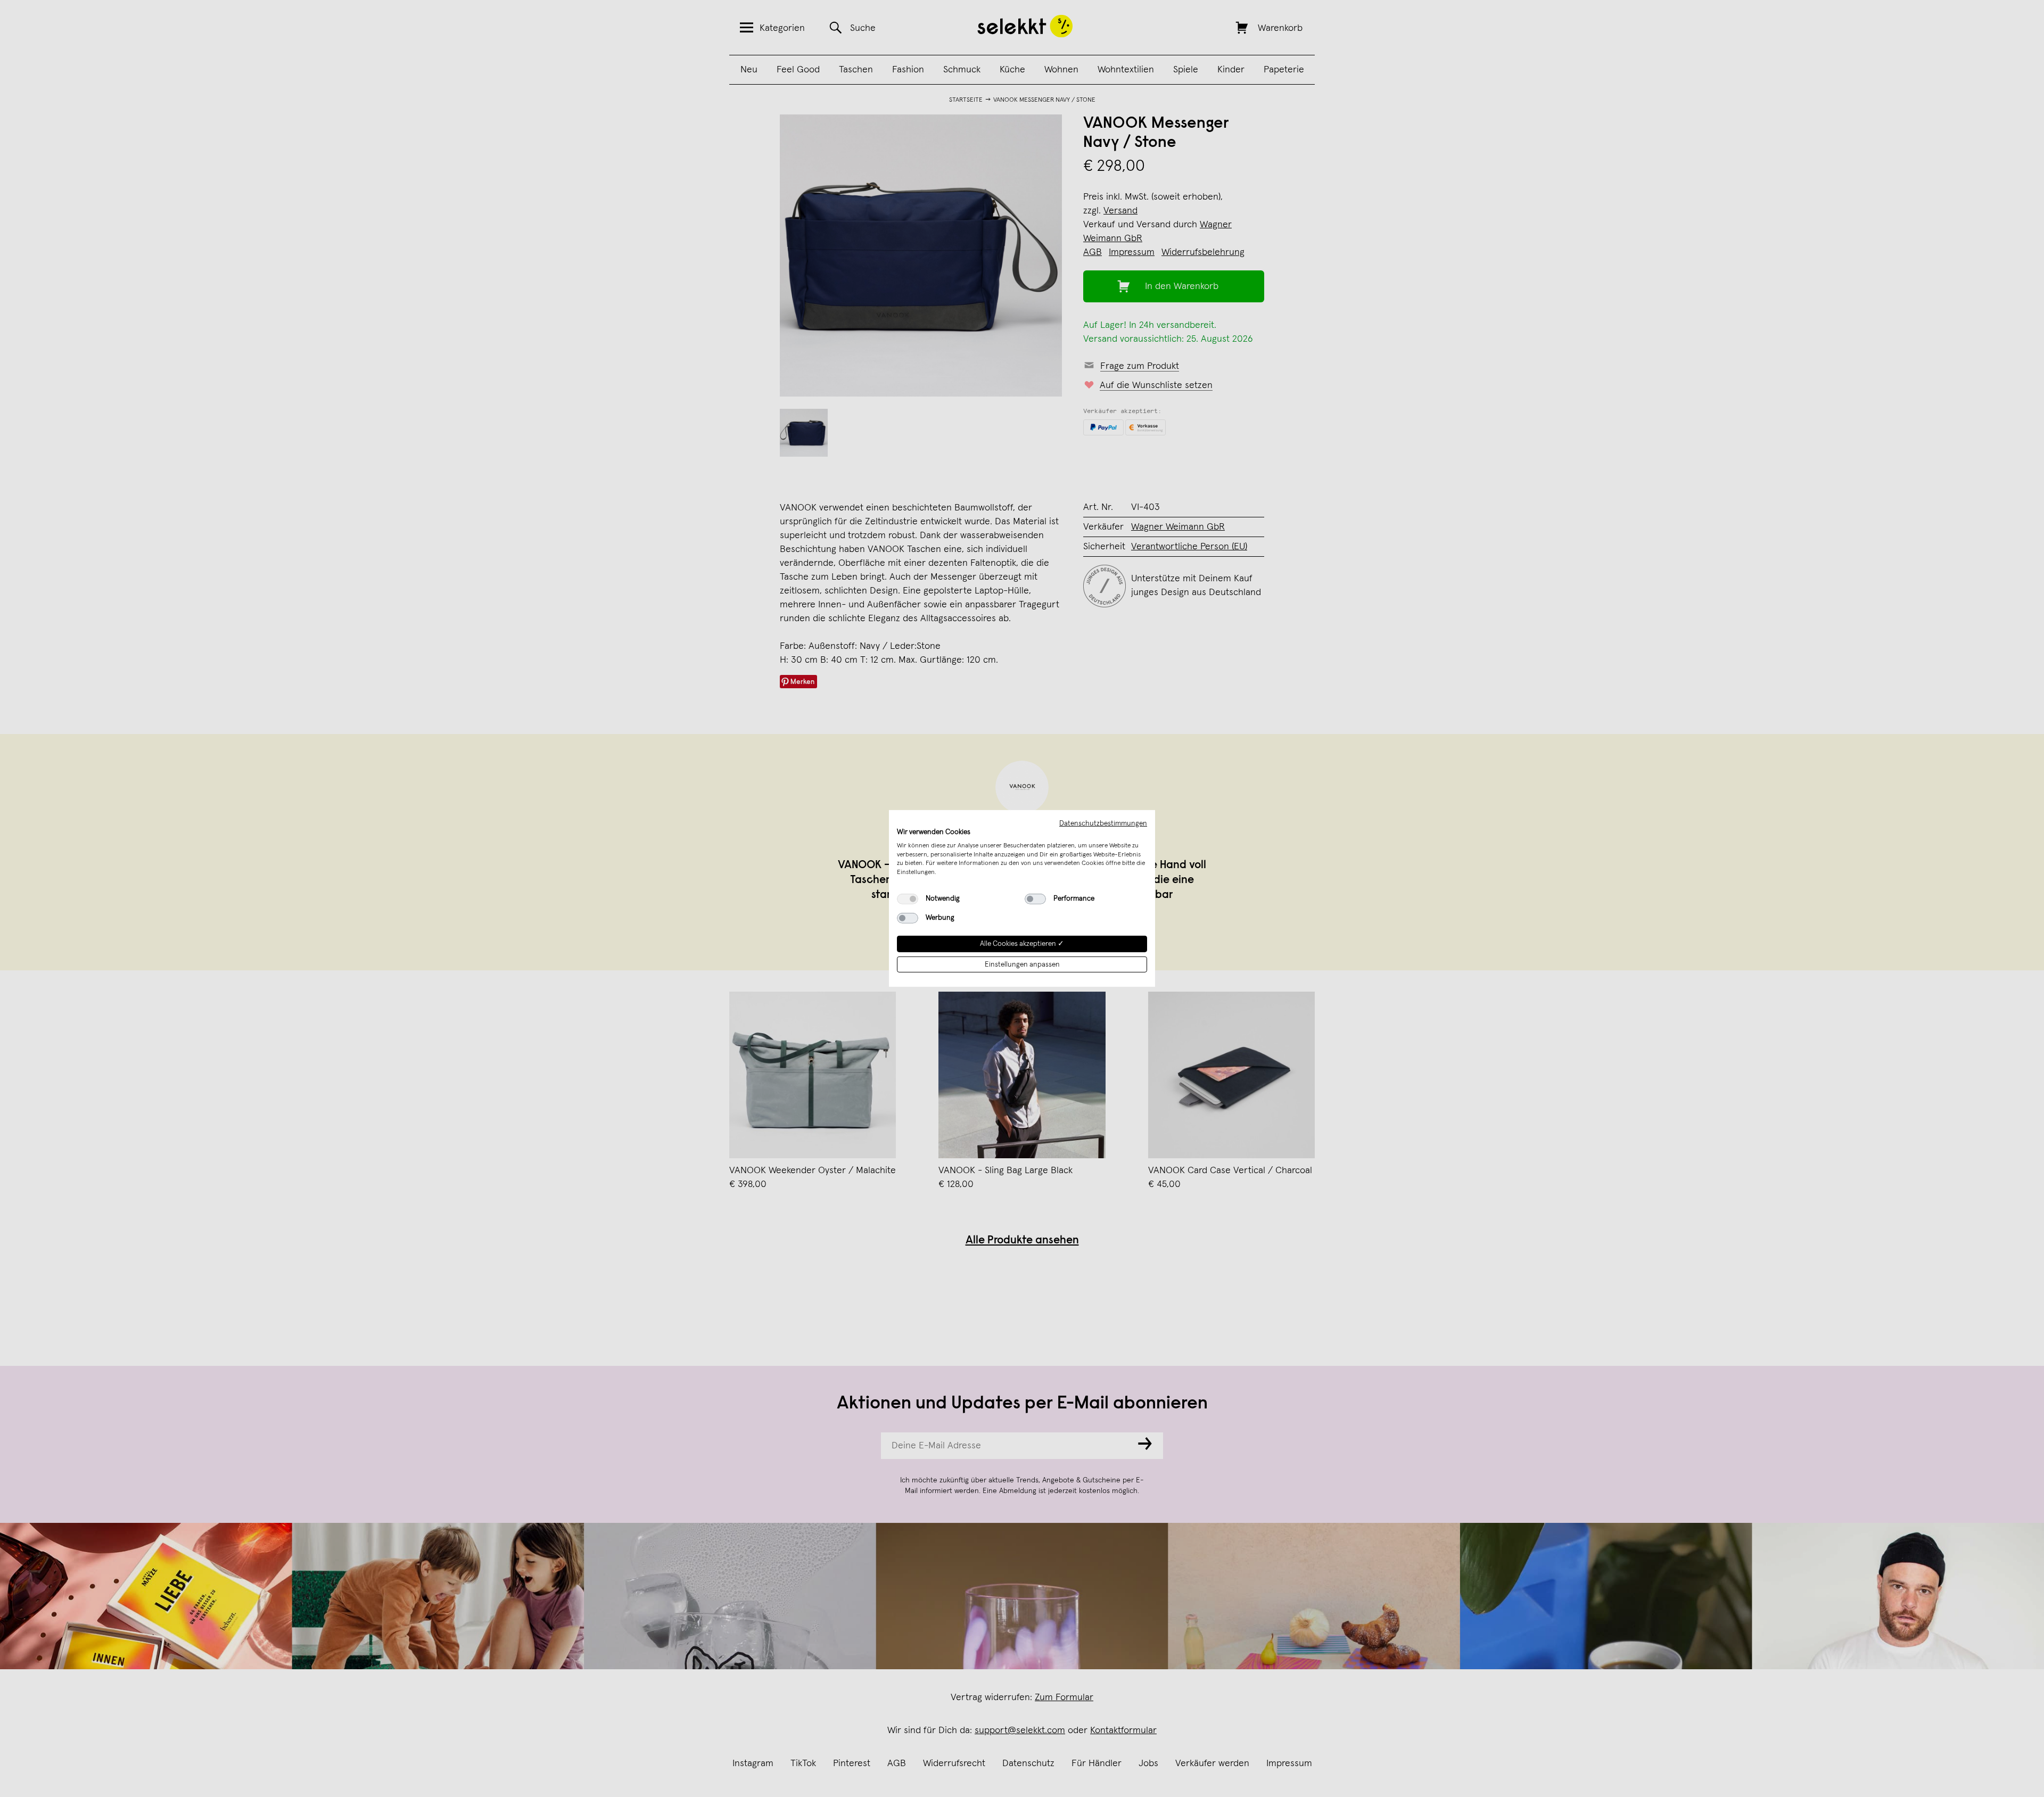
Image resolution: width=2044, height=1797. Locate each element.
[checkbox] (908, 899)
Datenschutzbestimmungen (1103, 823)
